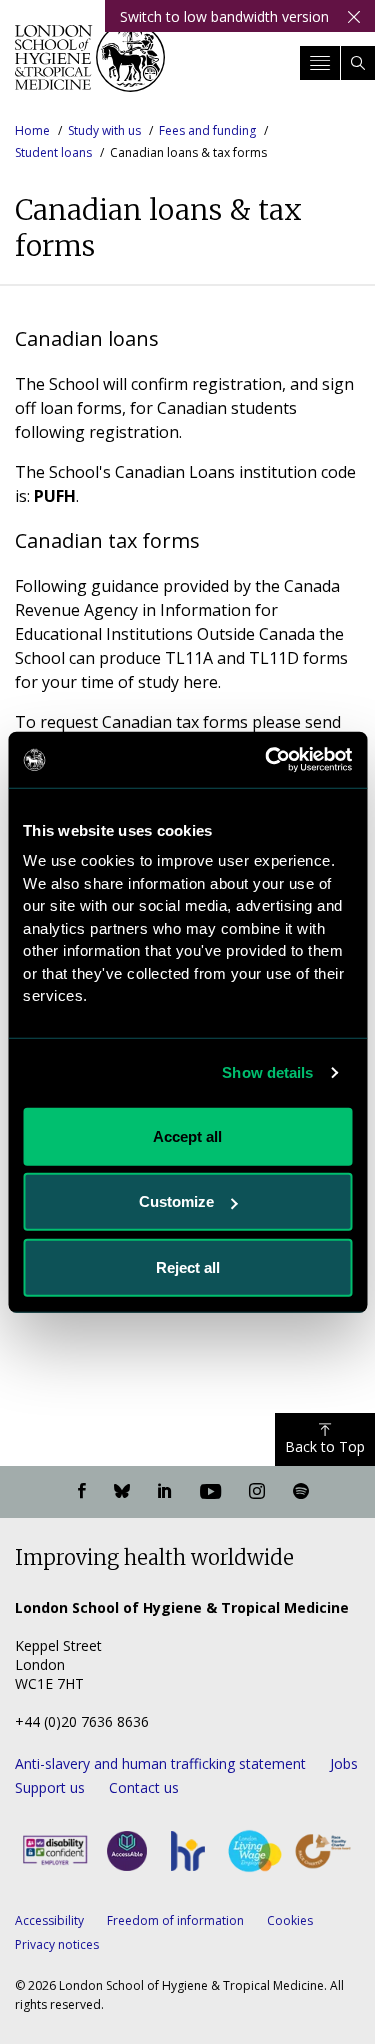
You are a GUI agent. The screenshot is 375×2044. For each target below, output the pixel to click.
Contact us (144, 1787)
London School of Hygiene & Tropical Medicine (90, 64)
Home (32, 130)
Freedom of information (175, 1920)
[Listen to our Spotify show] (301, 1492)
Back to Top (325, 1446)
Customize (176, 1201)
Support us (50, 1787)
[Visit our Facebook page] (82, 1492)
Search (358, 63)
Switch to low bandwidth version (224, 16)
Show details (267, 1072)
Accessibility (49, 1920)
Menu (320, 63)
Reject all (188, 1266)
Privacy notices (57, 1944)
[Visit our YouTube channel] (210, 1492)
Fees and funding (207, 130)
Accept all (187, 1135)
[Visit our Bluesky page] (122, 1492)
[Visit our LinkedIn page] (165, 1492)
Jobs (344, 1763)
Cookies (290, 1920)
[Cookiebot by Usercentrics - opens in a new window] (267, 760)
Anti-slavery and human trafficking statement (160, 1763)
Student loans (53, 152)
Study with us (104, 130)
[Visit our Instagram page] (257, 1492)
